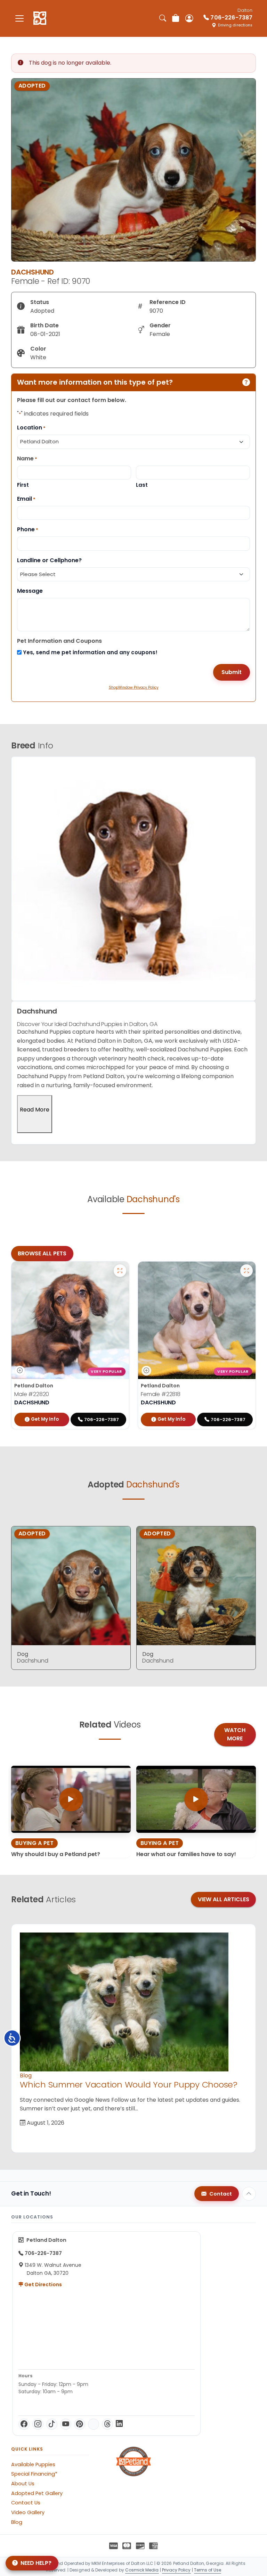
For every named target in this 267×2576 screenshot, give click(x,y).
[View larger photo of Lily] (246, 1271)
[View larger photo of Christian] (120, 1271)
